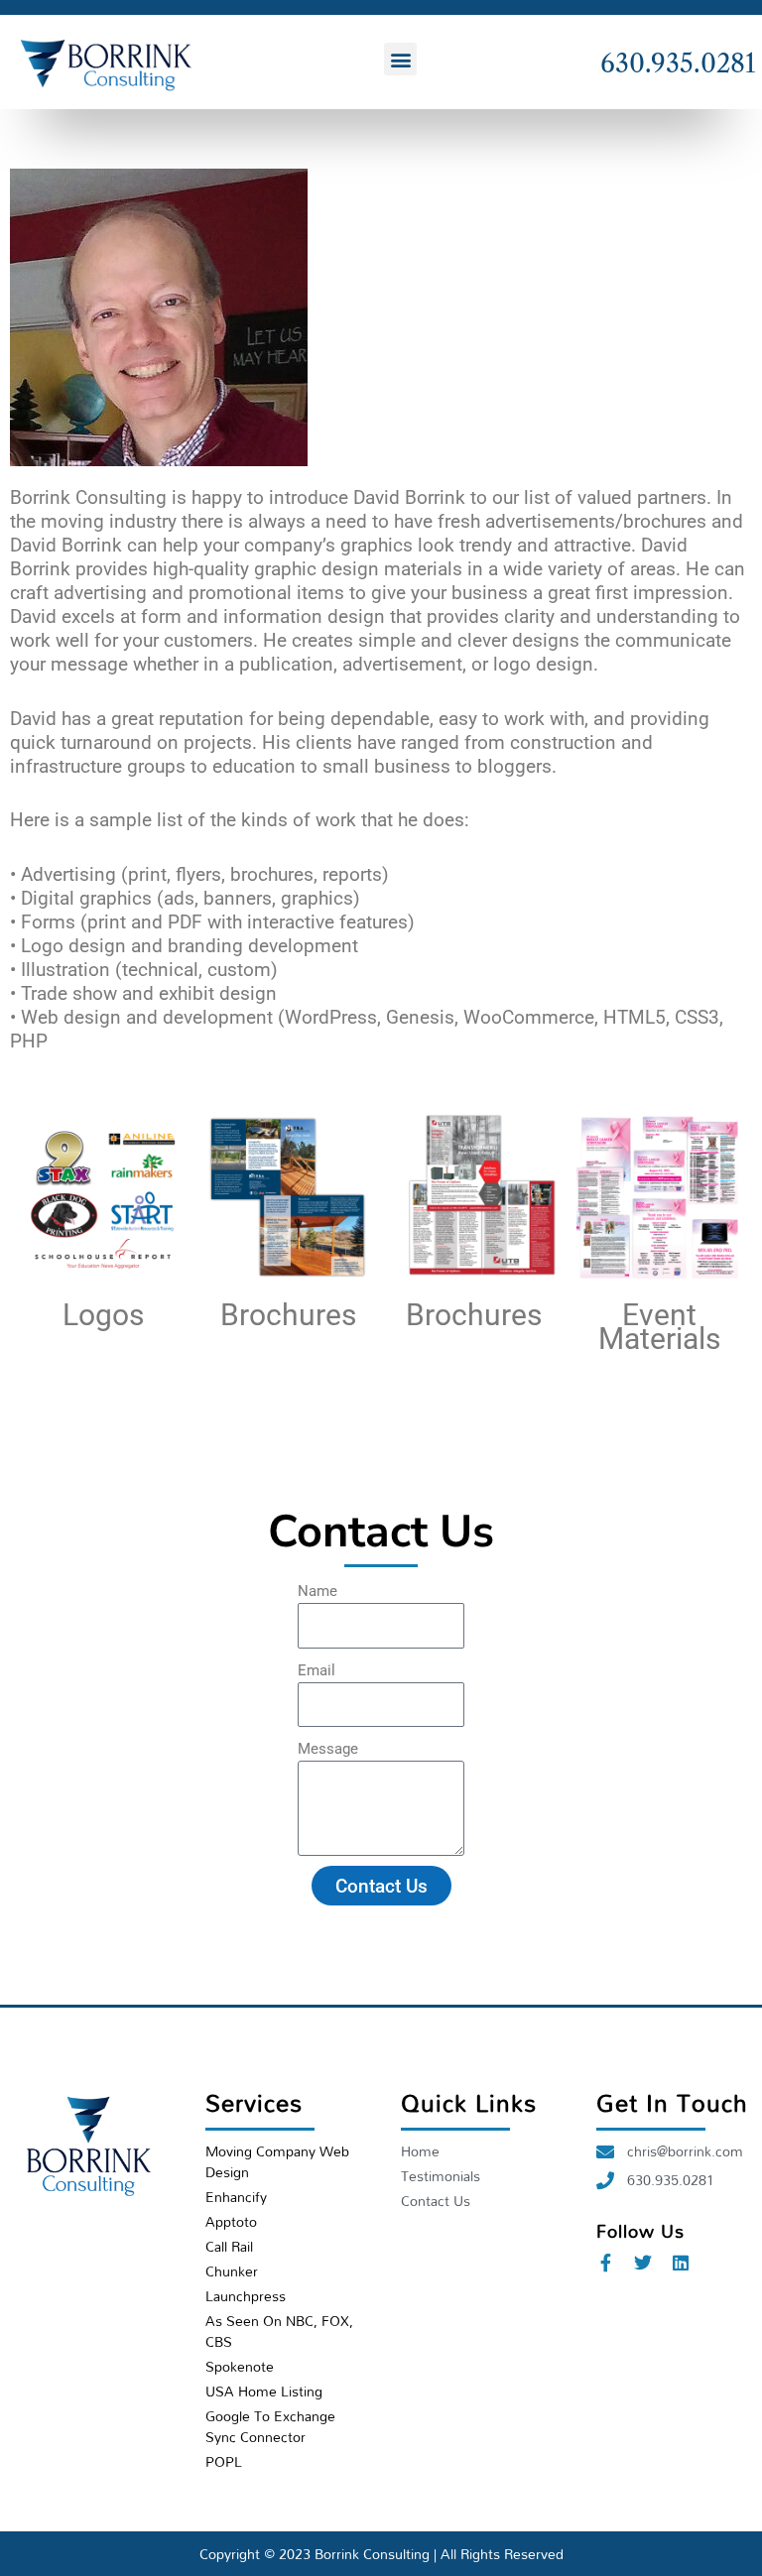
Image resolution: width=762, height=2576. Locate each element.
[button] (400, 59)
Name (317, 1591)
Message (328, 1749)
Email (317, 1670)
